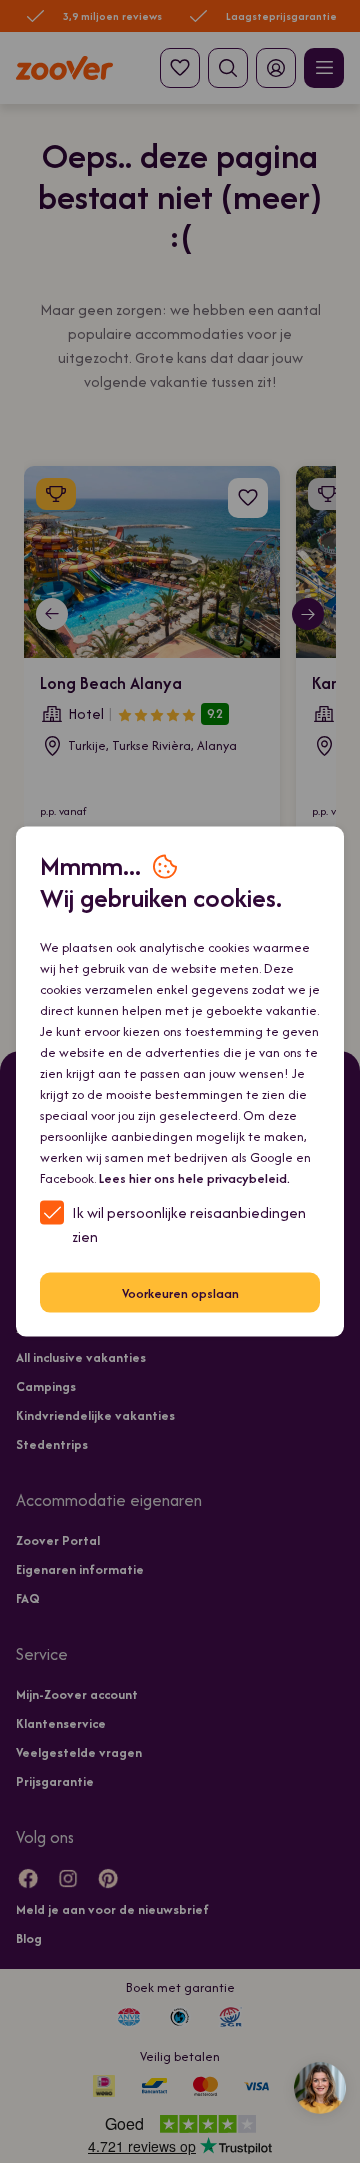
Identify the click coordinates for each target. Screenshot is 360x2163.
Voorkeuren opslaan (180, 1292)
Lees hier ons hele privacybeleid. (194, 1178)
